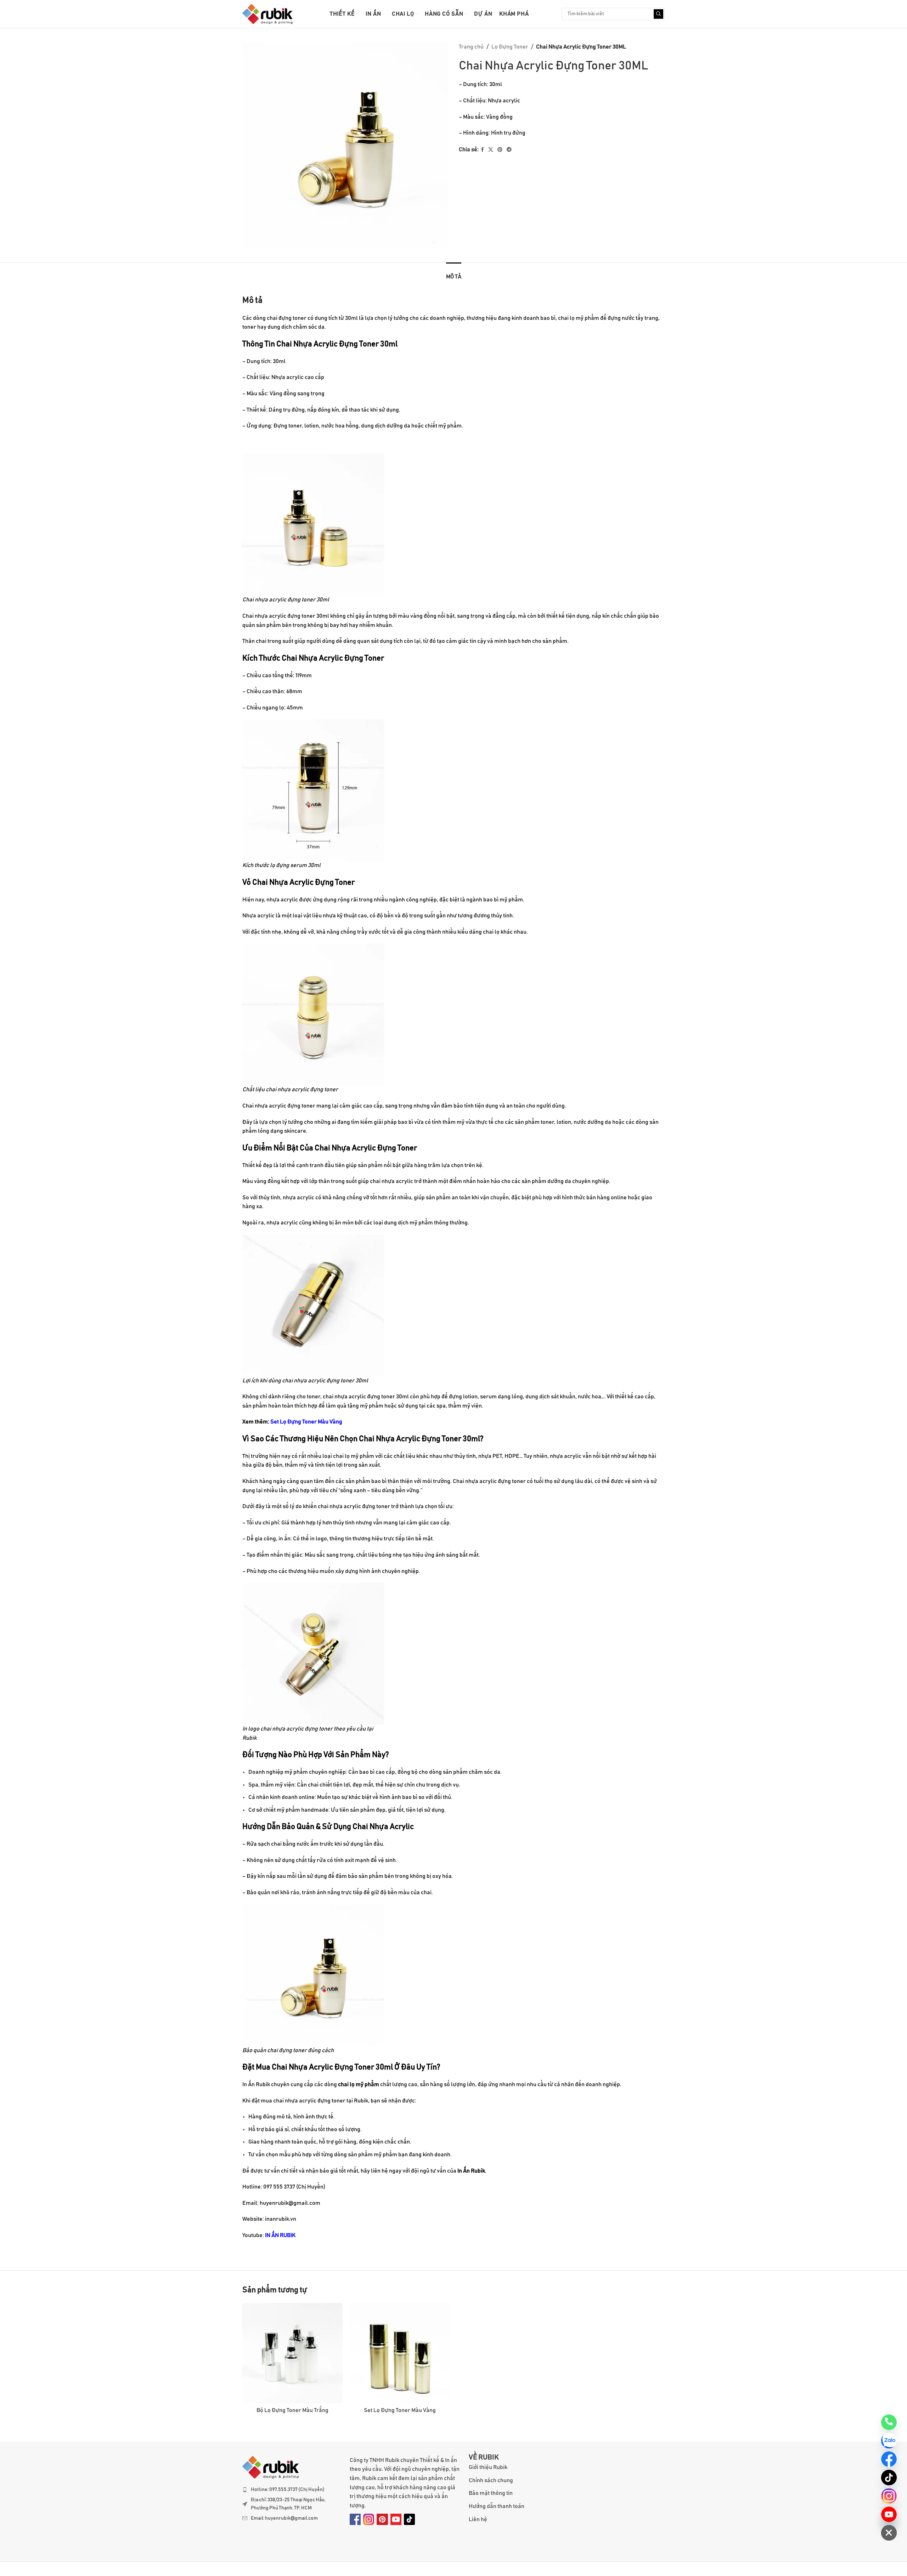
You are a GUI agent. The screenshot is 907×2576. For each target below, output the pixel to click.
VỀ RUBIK (484, 2458)
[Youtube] (889, 2514)
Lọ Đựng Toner (510, 47)
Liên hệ (478, 2519)
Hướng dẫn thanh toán (497, 2506)
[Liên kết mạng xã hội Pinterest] (500, 150)
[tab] (454, 273)
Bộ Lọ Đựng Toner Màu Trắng (292, 2410)
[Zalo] (889, 2441)
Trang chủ (471, 47)
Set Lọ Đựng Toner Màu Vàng (306, 1422)
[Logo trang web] (267, 14)
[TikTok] (889, 2478)
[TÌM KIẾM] (658, 14)
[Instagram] (889, 2496)
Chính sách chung (491, 2480)
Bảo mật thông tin (491, 2493)
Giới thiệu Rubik (488, 2467)
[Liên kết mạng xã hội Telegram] (509, 150)
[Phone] (889, 2422)
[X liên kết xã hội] (491, 150)
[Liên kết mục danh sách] (292, 2490)
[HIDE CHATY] (889, 2533)
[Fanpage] (889, 2459)
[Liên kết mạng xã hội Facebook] (482, 150)
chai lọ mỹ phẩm (359, 2084)
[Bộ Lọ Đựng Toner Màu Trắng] (292, 2353)
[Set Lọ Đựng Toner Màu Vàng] (400, 2353)
